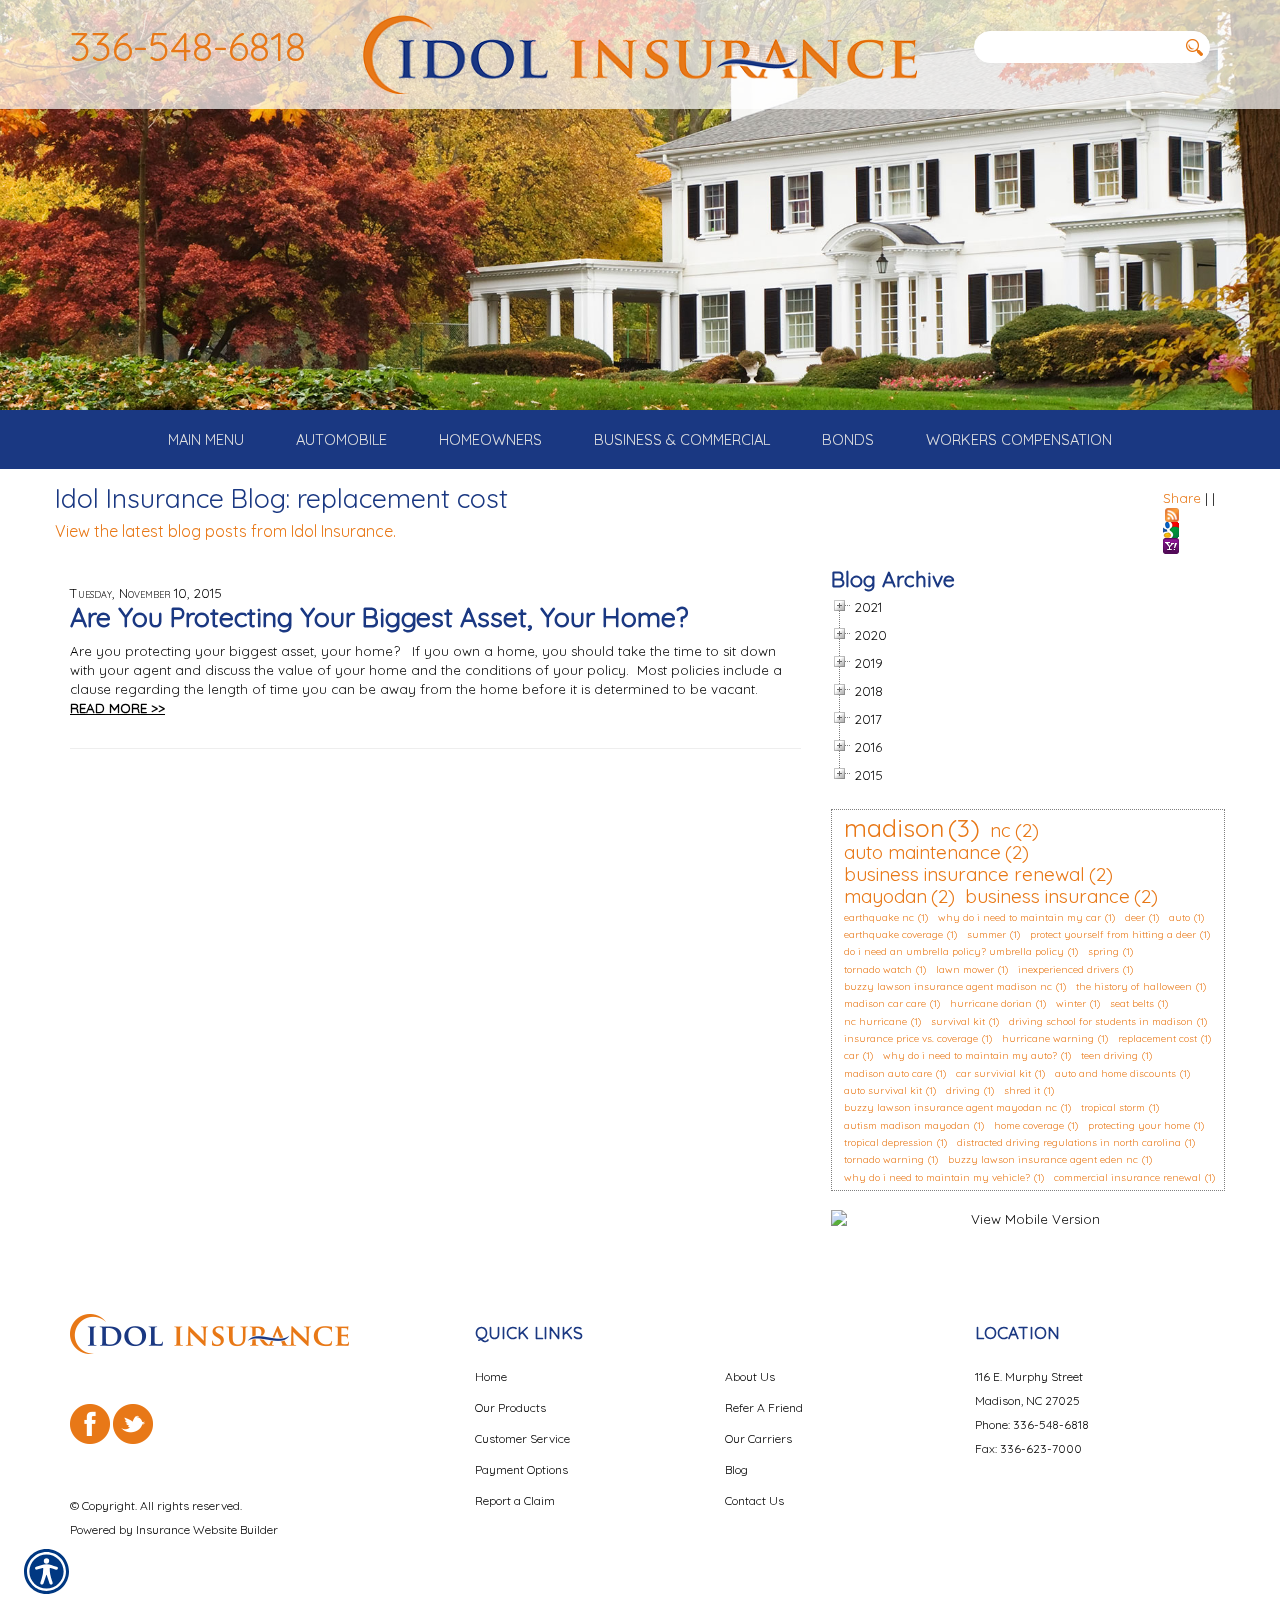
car (851, 1055)
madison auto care (888, 1073)
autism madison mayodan (907, 1125)
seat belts (1132, 1003)
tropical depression (888, 1142)
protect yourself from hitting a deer (1113, 934)
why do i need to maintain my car (1019, 917)
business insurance (1047, 896)
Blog (736, 1469)
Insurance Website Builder (207, 1529)
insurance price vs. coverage (911, 1038)
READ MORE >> (117, 708)
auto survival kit (883, 1090)
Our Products (510, 1407)
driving (963, 1090)
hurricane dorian (991, 1003)
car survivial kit (993, 1073)
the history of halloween (1134, 986)
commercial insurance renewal (1127, 1177)
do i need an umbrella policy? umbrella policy (954, 951)
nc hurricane (875, 1021)
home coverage (1029, 1125)
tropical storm (1113, 1107)
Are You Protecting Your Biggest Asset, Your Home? (379, 617)
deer (1135, 917)
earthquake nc (879, 917)
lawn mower (965, 969)
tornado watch (878, 969)
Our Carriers (758, 1438)
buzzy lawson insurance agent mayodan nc (950, 1107)
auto (1179, 917)
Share (1182, 498)
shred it (1022, 1090)
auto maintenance (922, 852)
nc (1000, 830)
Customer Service (522, 1438)
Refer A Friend (764, 1407)
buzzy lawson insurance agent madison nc (948, 986)
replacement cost (1157, 1038)
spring (1103, 951)
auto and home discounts (1115, 1073)
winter (1071, 1003)
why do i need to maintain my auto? (970, 1055)
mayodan (885, 896)
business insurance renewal (964, 874)
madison (894, 827)
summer (986, 934)
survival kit (958, 1021)
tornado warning (884, 1159)
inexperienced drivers (1068, 969)
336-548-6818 (188, 46)
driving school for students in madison (1101, 1021)
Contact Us (754, 1500)
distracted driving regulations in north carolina (1069, 1142)
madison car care (885, 1003)
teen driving (1109, 1055)
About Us (750, 1376)
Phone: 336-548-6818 (1032, 1424)
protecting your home (1139, 1125)
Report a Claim (515, 1500)
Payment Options (521, 1469)
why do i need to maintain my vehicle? (937, 1177)
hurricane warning (1048, 1038)
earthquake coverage (893, 934)
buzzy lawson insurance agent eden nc (1043, 1159)
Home (491, 1376)
